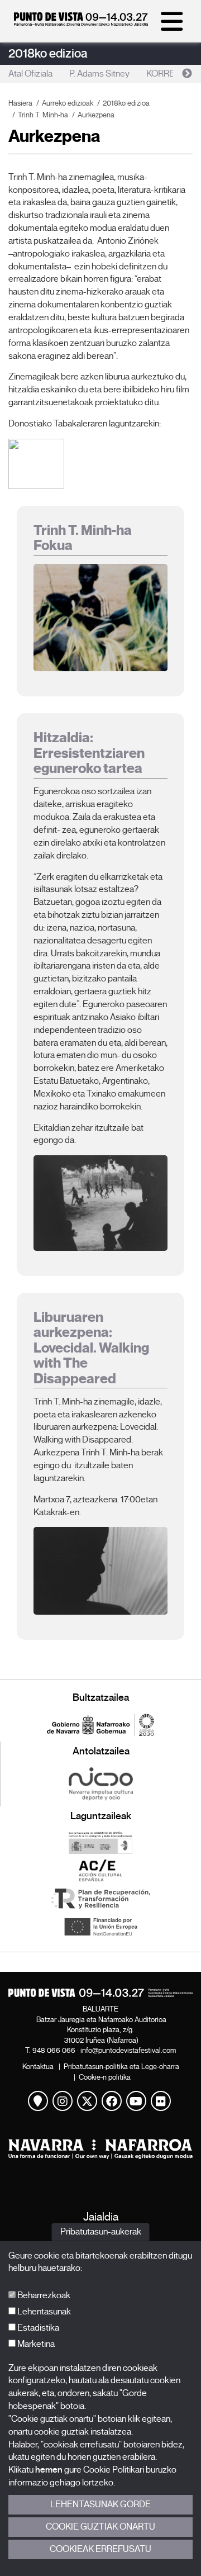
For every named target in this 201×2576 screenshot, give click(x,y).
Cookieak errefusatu (100, 2549)
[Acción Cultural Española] (100, 1871)
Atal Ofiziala (30, 74)
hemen (49, 2470)
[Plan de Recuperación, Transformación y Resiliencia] (100, 1899)
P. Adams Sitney (99, 74)
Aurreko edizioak (68, 103)
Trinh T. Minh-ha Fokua (83, 538)
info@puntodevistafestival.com (128, 2050)
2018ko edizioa (48, 53)
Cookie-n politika (105, 2077)
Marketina (35, 2344)
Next (187, 74)
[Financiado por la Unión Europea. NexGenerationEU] (100, 1927)
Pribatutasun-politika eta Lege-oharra (121, 2067)
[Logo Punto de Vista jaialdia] (100, 1993)
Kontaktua (38, 2067)
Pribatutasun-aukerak (101, 2232)
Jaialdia (101, 2217)
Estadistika (37, 2328)
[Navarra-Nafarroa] (100, 2149)
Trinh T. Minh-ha (43, 115)
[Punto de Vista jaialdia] (81, 23)
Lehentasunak (43, 2312)
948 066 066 (54, 2050)
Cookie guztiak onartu (100, 2527)
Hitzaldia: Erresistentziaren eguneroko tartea (89, 753)
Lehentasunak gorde (100, 2504)
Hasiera (20, 103)
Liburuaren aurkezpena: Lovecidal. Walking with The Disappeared (91, 1348)
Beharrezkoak (43, 2295)
